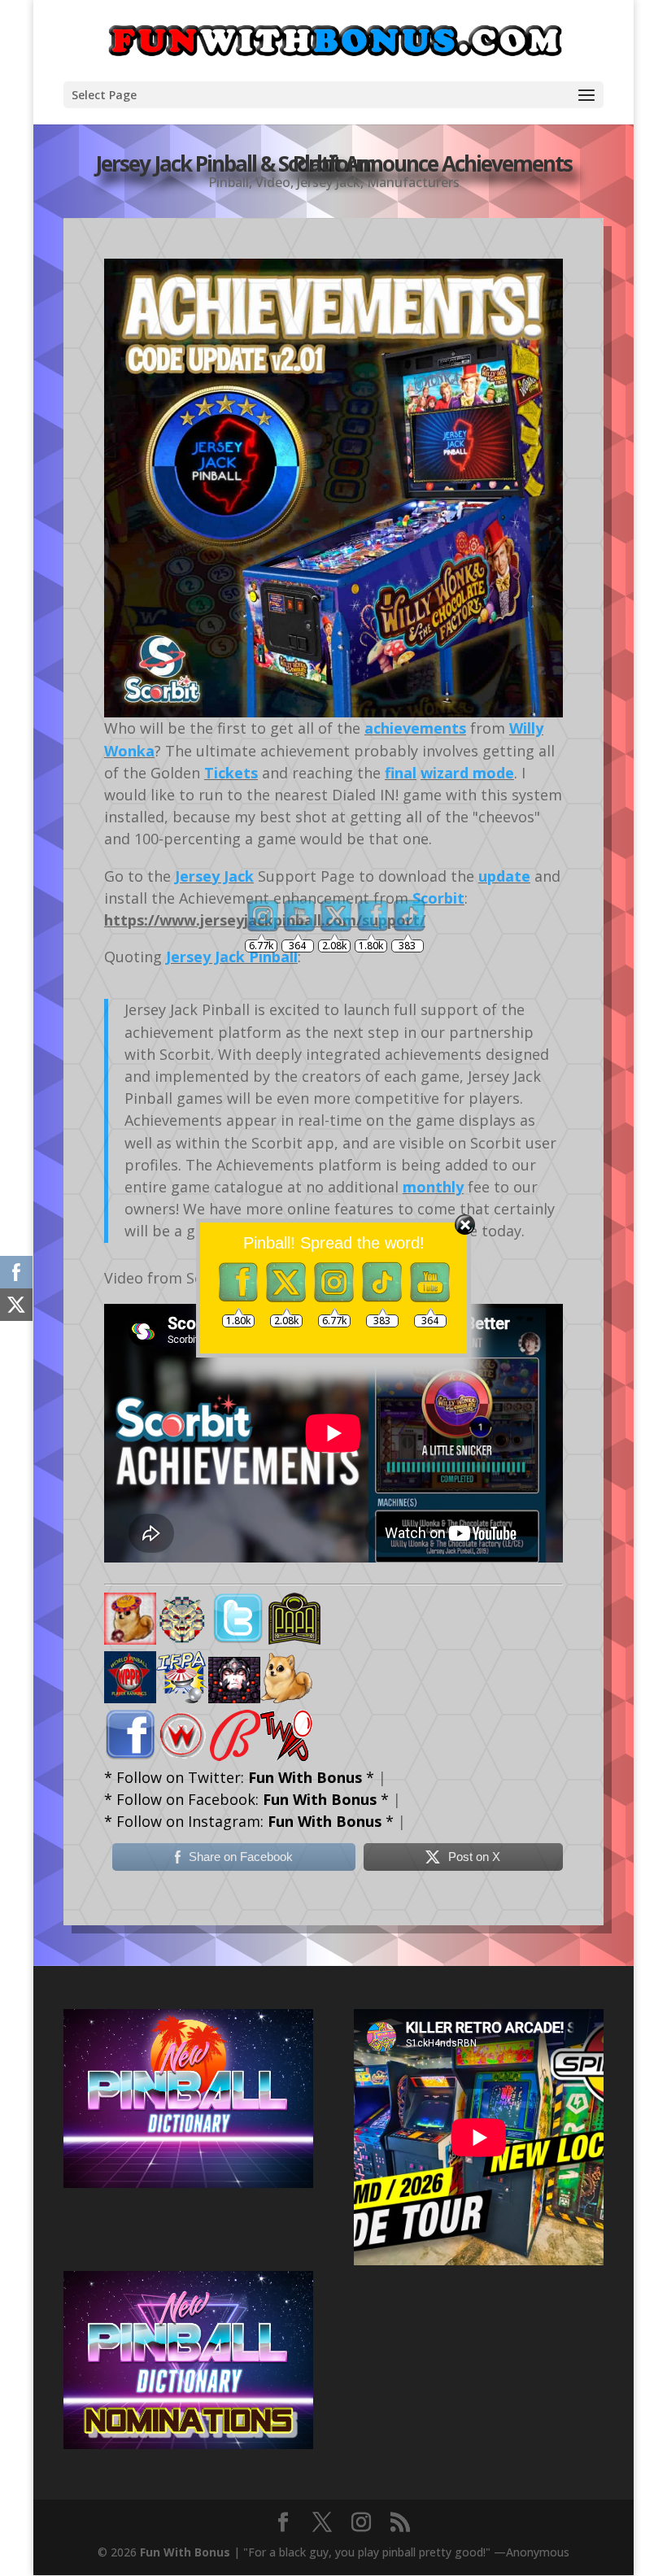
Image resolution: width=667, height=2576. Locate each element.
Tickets (231, 773)
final (401, 773)
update (504, 876)
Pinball (229, 182)
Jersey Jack (329, 182)
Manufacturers (413, 182)
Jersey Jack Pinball (232, 957)
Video (273, 182)
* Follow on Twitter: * (239, 1777)
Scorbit (438, 898)
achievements (415, 728)
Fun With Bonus (185, 2552)
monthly (433, 1187)
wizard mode (467, 773)
